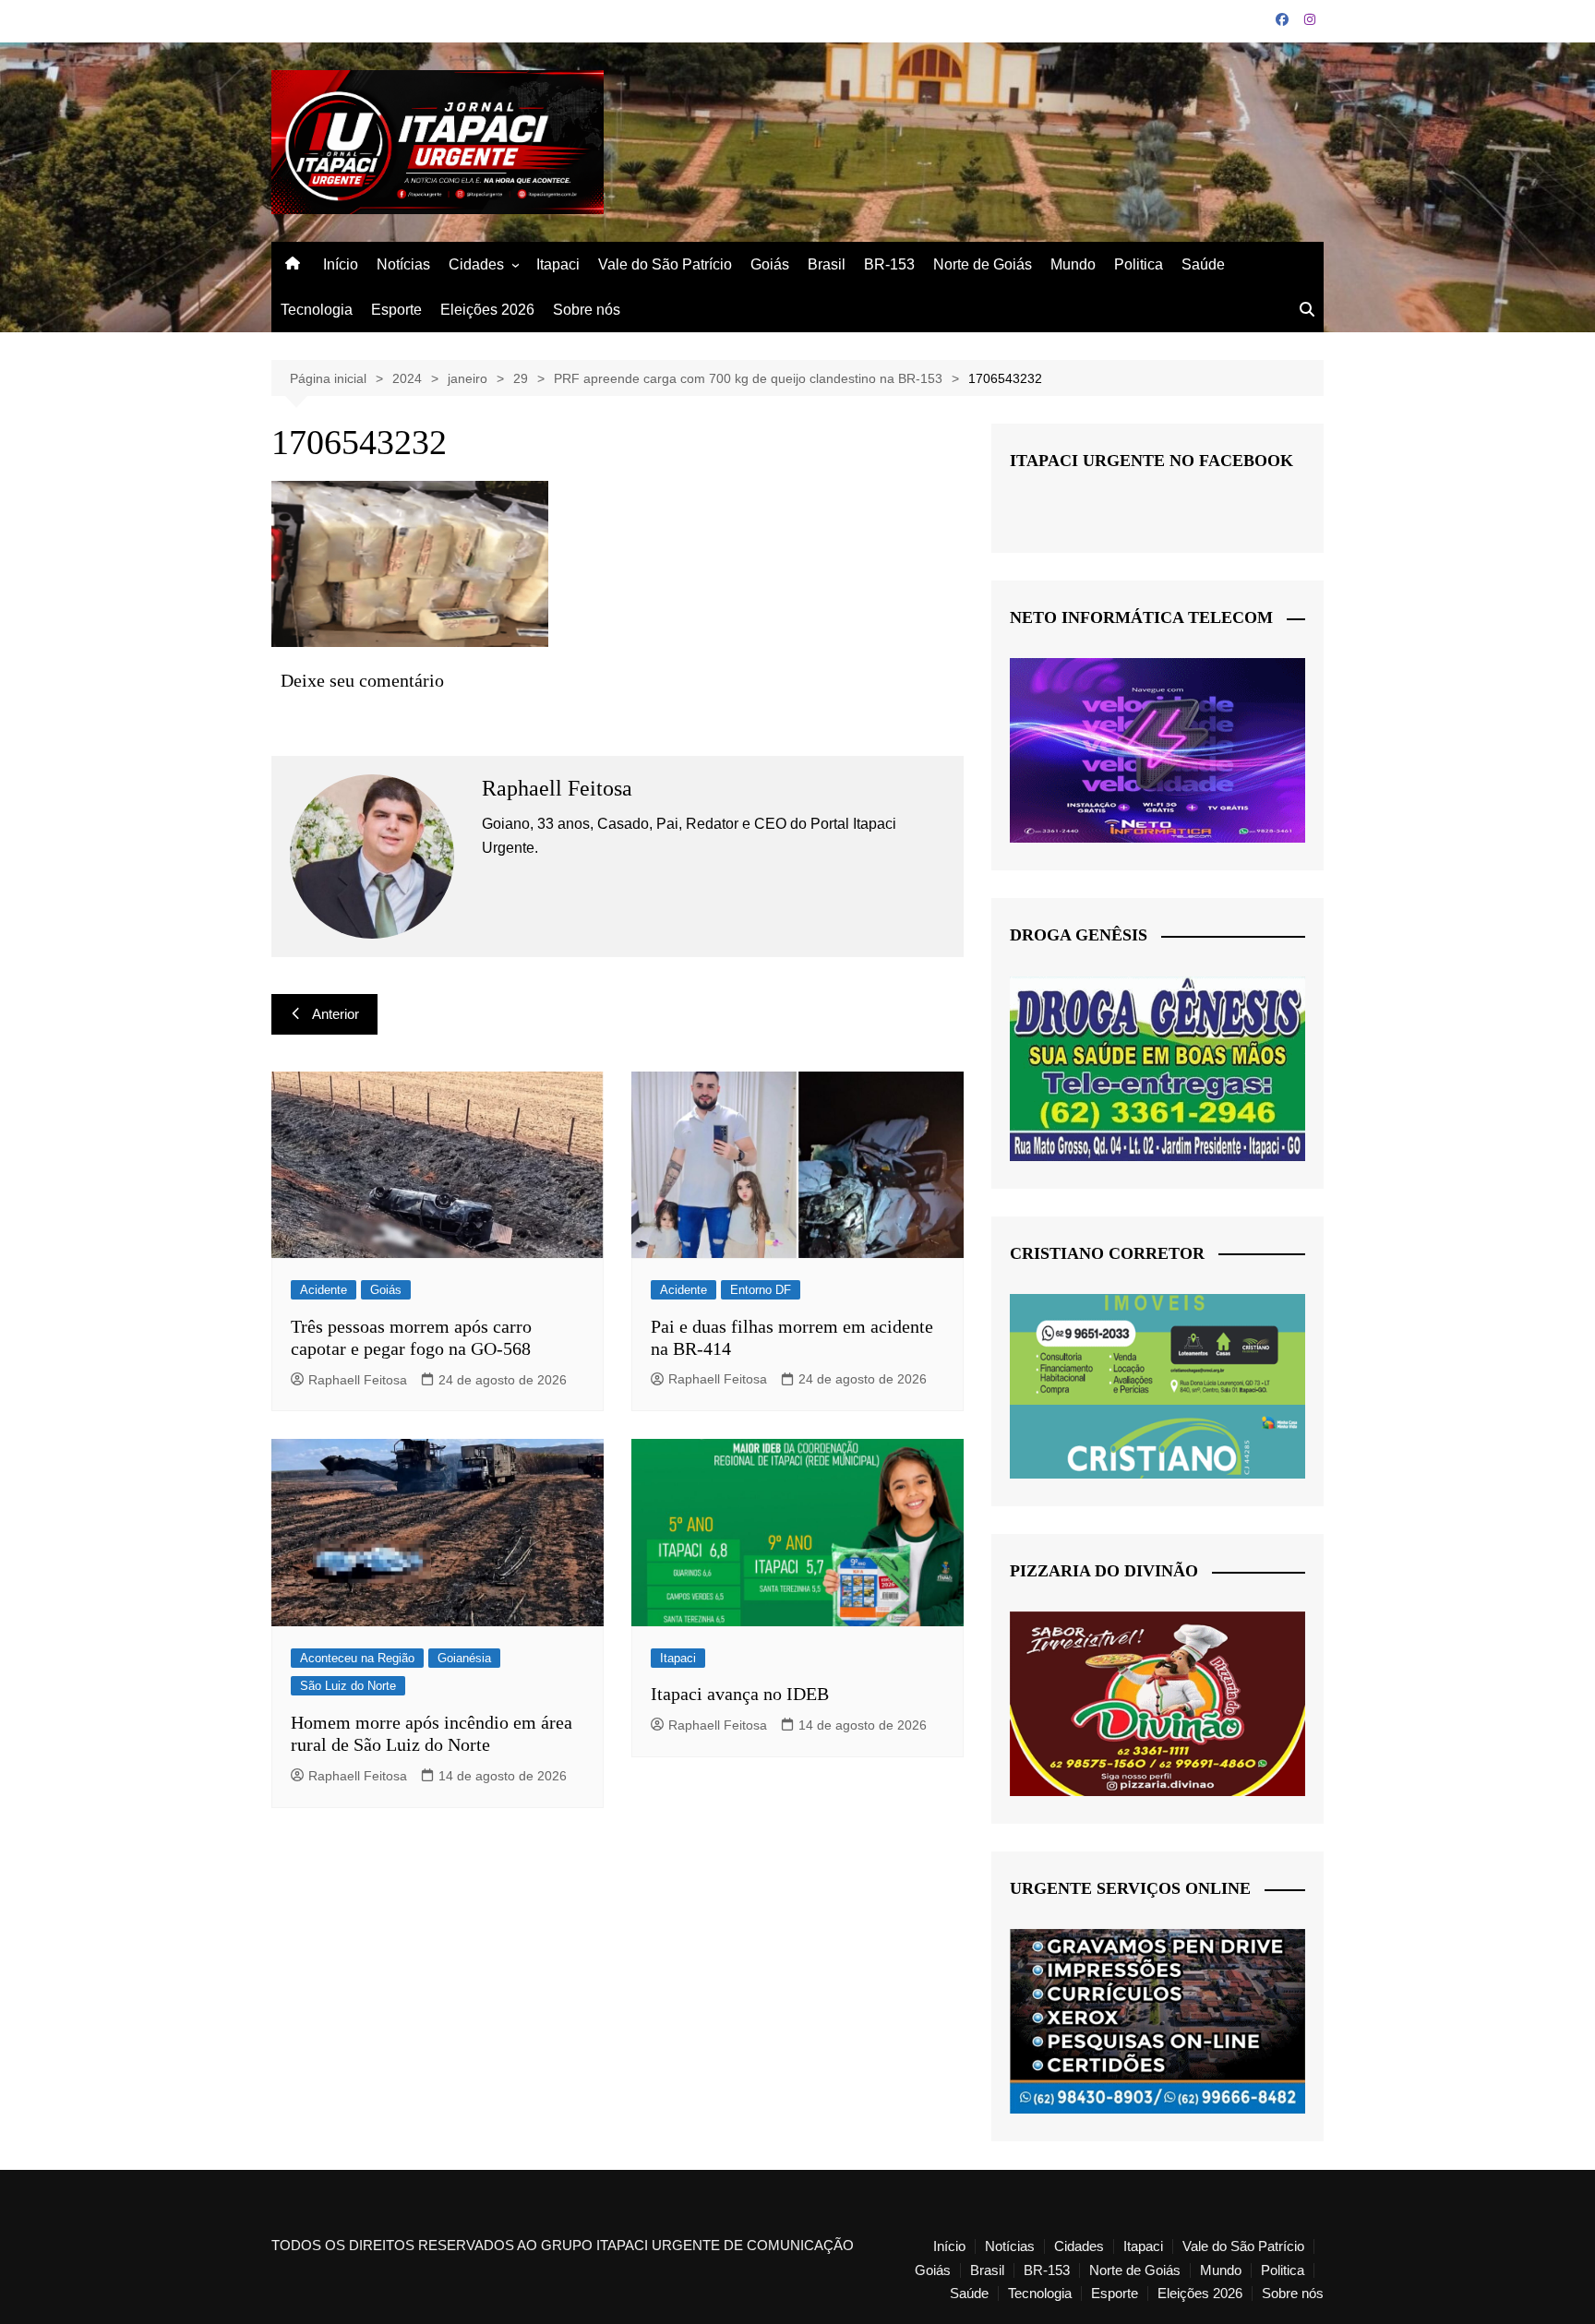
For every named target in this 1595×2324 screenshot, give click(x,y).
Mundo (1073, 264)
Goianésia (464, 1658)
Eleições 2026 (487, 310)
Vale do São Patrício (665, 264)
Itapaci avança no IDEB (740, 1694)
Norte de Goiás (983, 264)
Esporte (396, 310)
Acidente (324, 1290)
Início (341, 264)
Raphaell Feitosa (358, 1380)
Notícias (403, 264)
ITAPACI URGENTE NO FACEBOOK (1151, 461)
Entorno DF (761, 1290)
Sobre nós (587, 310)
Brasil (827, 264)
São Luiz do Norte (348, 1686)
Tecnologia (317, 310)
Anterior (336, 1014)
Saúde (1203, 264)
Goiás (770, 264)
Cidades (476, 264)
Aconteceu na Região (357, 1658)
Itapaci (558, 264)
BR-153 (889, 264)
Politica (1139, 264)
